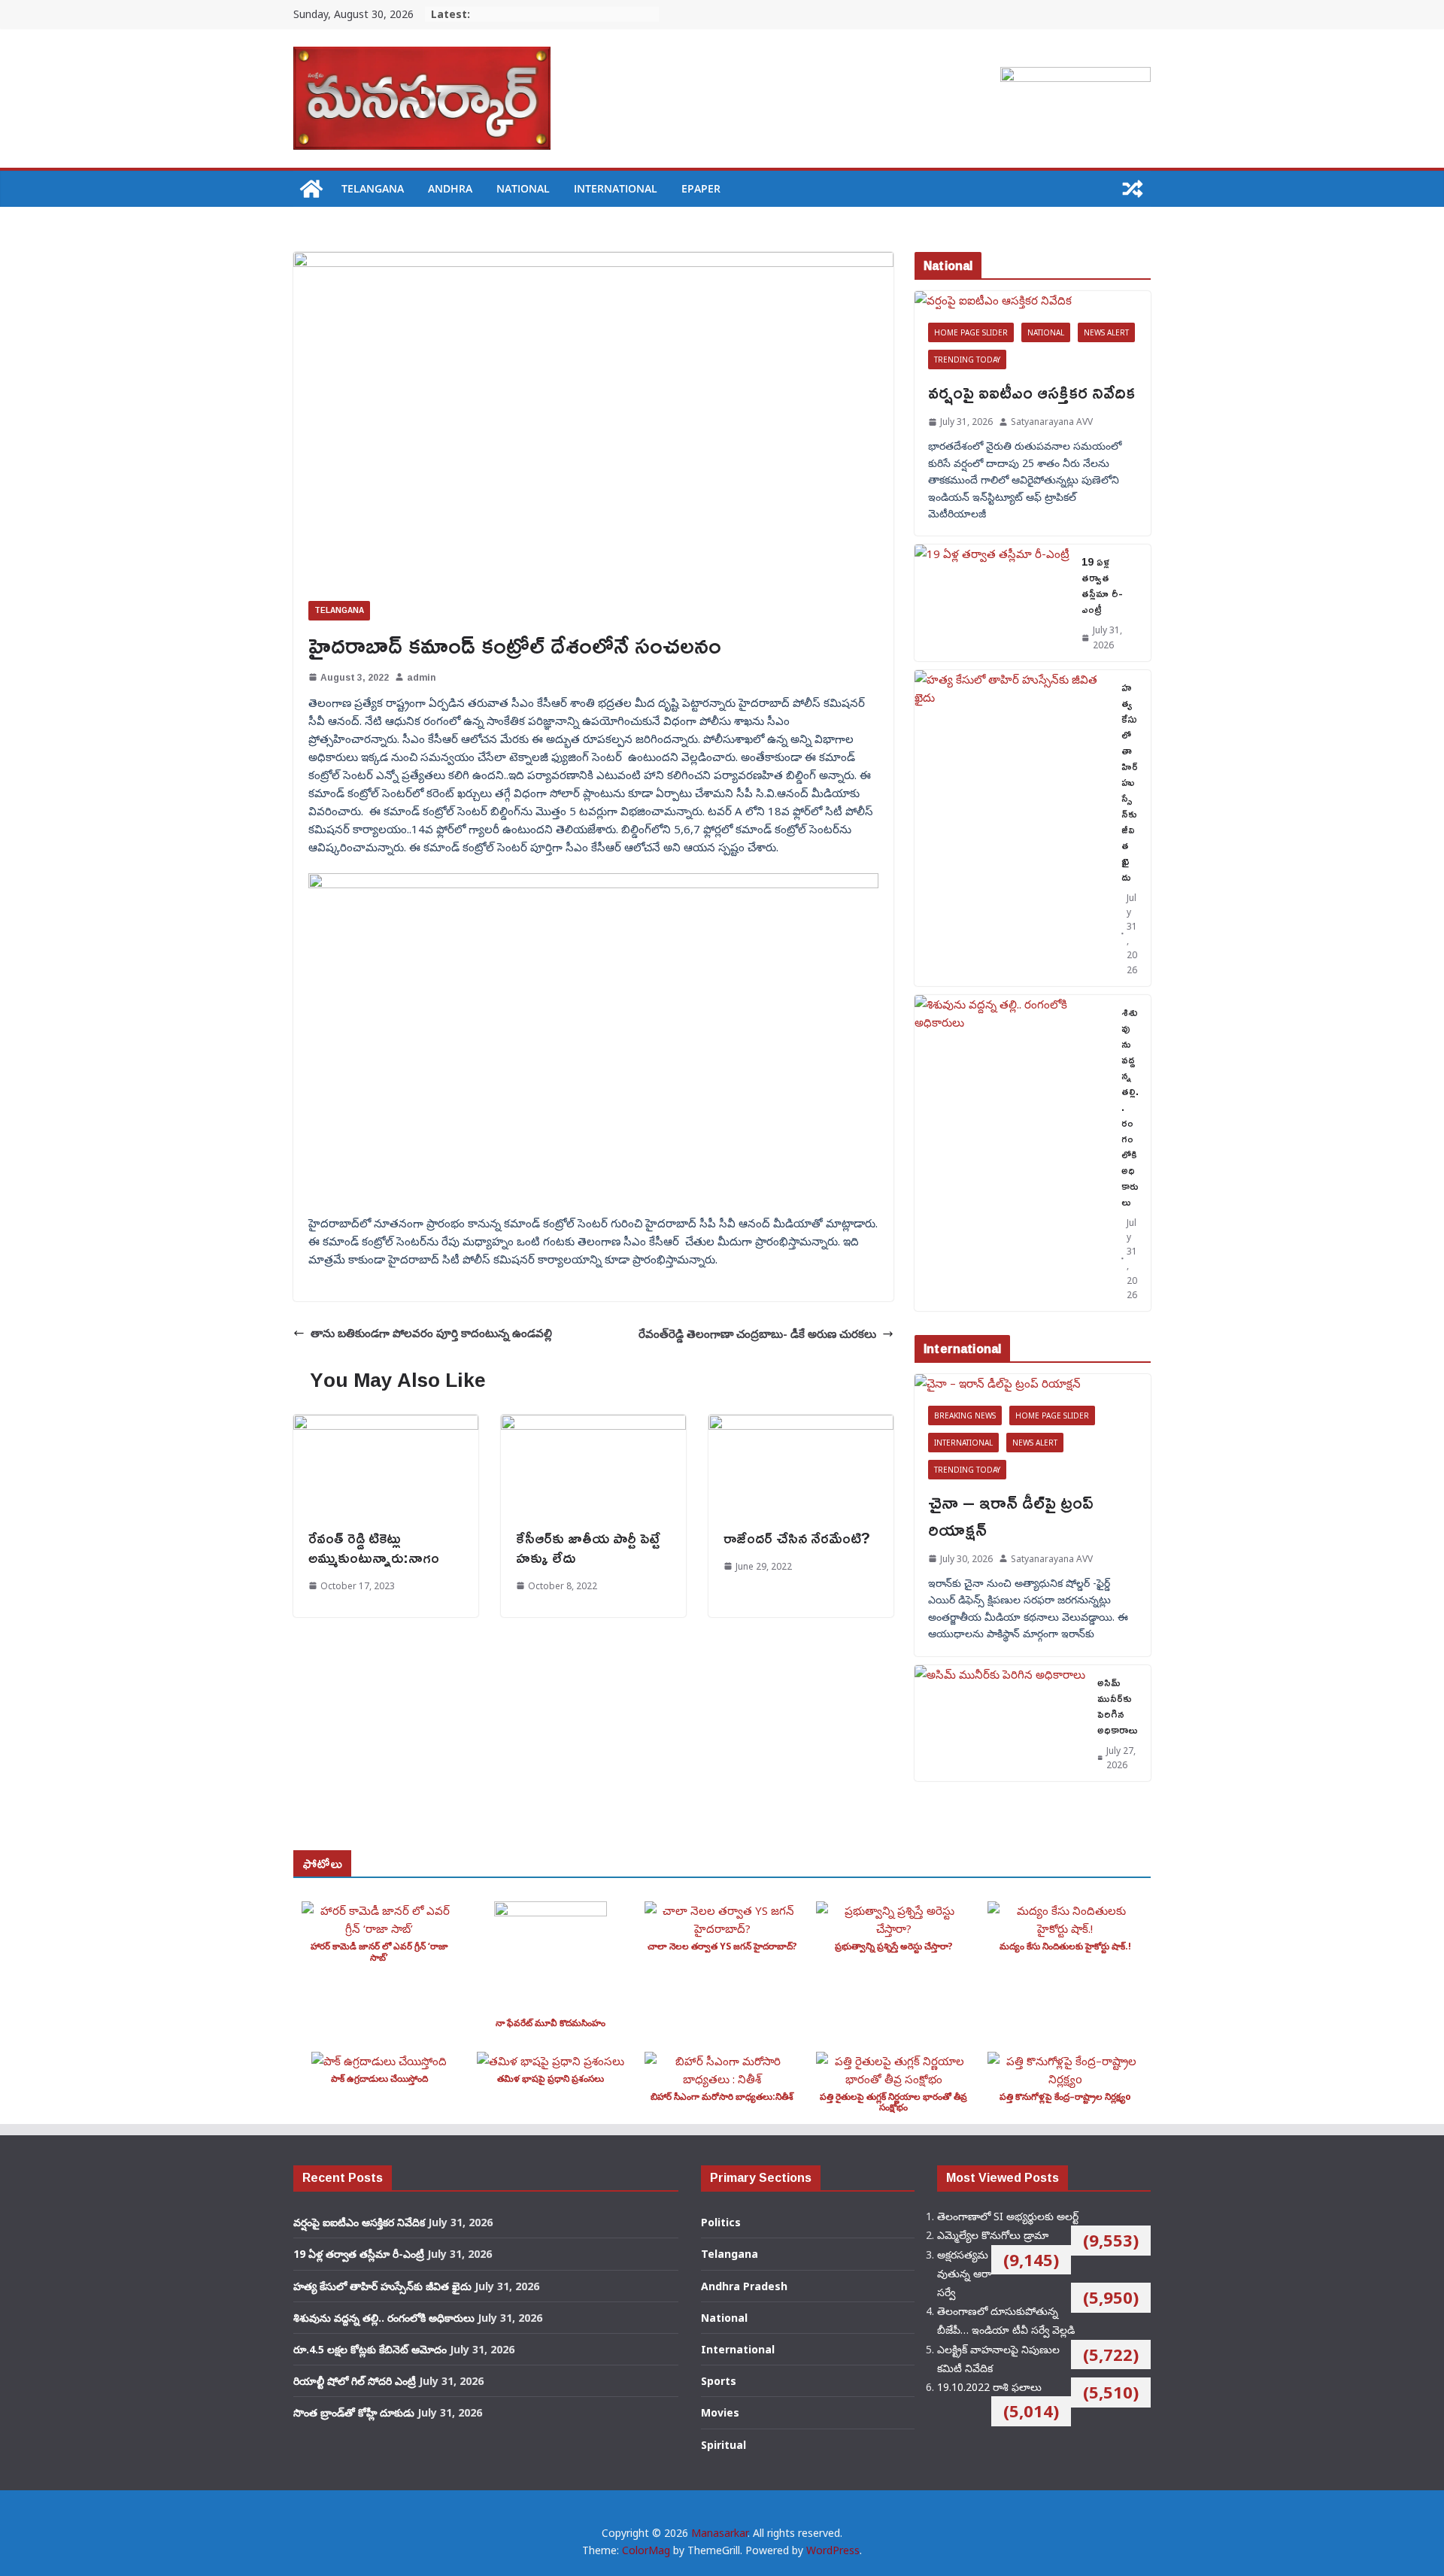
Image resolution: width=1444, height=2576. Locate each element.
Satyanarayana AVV (1052, 422)
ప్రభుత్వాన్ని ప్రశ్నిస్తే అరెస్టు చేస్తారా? (894, 1946)
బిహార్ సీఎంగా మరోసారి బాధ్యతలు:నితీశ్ (722, 2097)
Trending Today (967, 360)
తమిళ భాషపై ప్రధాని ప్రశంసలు (551, 2078)
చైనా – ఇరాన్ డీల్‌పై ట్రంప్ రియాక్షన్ (1011, 1516)
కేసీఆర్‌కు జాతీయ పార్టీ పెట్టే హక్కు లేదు (588, 1547)
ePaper (701, 188)
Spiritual (724, 2445)
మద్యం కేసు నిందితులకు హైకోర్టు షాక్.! (1065, 1946)
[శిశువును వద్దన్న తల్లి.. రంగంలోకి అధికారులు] (1012, 1153)
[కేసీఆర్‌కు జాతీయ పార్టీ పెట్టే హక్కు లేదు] (593, 1424)
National (523, 188)
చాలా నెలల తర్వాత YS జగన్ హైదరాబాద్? (722, 1946)
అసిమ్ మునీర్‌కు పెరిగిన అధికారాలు (1118, 1706)
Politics (721, 2222)
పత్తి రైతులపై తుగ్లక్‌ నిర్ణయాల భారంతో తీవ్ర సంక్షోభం (893, 2102)
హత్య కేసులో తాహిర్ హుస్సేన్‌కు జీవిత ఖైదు (1130, 782)
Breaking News (965, 1415)
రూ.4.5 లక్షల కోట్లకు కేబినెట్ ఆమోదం (370, 2349)
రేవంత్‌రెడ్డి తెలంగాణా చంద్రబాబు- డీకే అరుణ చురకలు (757, 1334)
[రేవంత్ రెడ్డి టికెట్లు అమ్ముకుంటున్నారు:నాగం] (386, 1424)
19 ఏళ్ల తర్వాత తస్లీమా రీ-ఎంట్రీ (1102, 585)
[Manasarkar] (311, 189)
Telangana (373, 188)
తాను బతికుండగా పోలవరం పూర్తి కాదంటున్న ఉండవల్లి (431, 1333)
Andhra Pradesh (744, 2286)
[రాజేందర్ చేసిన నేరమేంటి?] (801, 1424)
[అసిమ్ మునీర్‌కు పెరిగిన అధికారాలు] (1000, 1723)
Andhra (450, 188)
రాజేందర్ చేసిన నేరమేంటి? (797, 1537)
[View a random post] (1133, 189)
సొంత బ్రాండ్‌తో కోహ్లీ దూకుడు (354, 2412)
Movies (720, 2412)
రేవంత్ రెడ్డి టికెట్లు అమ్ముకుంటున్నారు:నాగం (374, 1547)
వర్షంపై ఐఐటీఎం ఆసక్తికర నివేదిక (1031, 392)
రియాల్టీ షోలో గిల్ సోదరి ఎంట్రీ (355, 2381)
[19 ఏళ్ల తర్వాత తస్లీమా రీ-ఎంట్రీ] (992, 602)
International (616, 188)
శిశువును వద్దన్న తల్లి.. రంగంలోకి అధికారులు (1130, 1107)
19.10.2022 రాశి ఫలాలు (989, 2387)
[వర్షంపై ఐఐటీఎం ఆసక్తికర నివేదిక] (1033, 300)
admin (421, 677)
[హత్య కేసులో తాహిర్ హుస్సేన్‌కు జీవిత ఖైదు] (1012, 828)
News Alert (1106, 332)
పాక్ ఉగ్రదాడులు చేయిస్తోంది (379, 2078)
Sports (719, 2381)
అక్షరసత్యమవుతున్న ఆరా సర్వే (964, 2273)
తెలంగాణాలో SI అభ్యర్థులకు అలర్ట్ (1008, 2216)
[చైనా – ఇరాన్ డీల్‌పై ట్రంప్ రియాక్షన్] (1033, 1383)
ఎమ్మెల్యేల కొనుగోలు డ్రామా (993, 2235)
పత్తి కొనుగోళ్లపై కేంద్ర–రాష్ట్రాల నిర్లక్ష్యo (1065, 2097)
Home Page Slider (971, 332)
